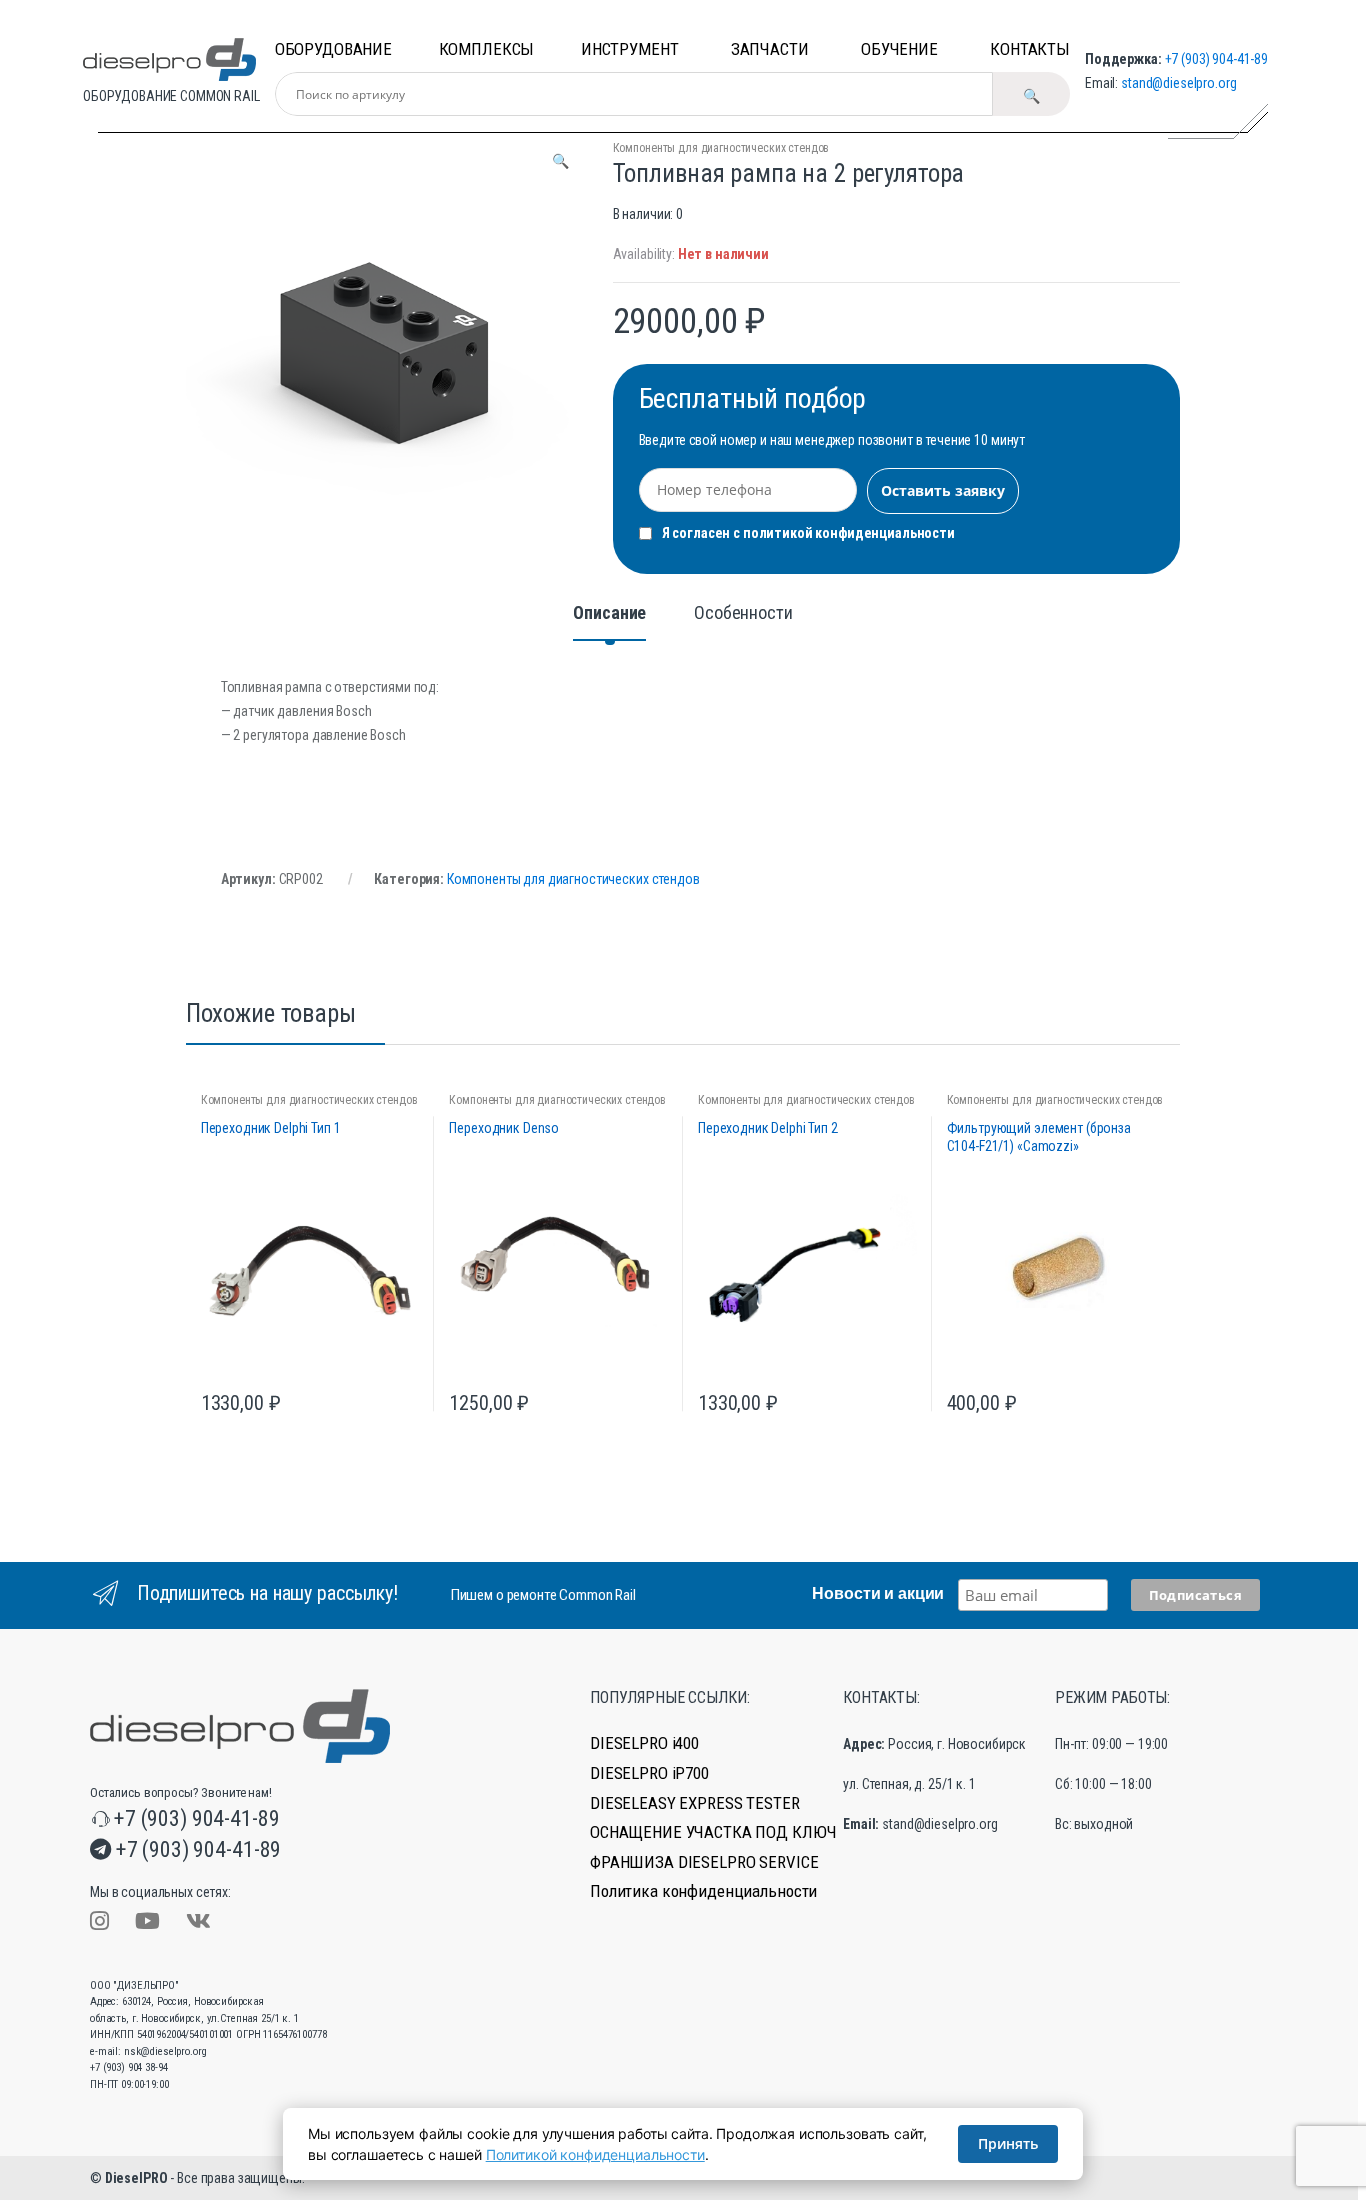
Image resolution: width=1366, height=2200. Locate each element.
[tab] (609, 622)
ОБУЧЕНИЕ (899, 49)
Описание (609, 613)
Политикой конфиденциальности (595, 2154)
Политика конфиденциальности (703, 1891)
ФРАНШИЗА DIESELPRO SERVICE (704, 1862)
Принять (1008, 2143)
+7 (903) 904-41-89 (1216, 59)
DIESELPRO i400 (644, 1743)
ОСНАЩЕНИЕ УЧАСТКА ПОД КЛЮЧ (713, 1832)
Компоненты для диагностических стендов (721, 148)
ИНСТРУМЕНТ (630, 49)
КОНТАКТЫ (1030, 49)
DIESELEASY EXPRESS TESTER (695, 1803)
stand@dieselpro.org (1178, 83)
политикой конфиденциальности (849, 533)
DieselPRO (136, 2178)
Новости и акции (878, 1593)
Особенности (743, 613)
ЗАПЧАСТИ (770, 49)
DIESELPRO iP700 (649, 1773)
